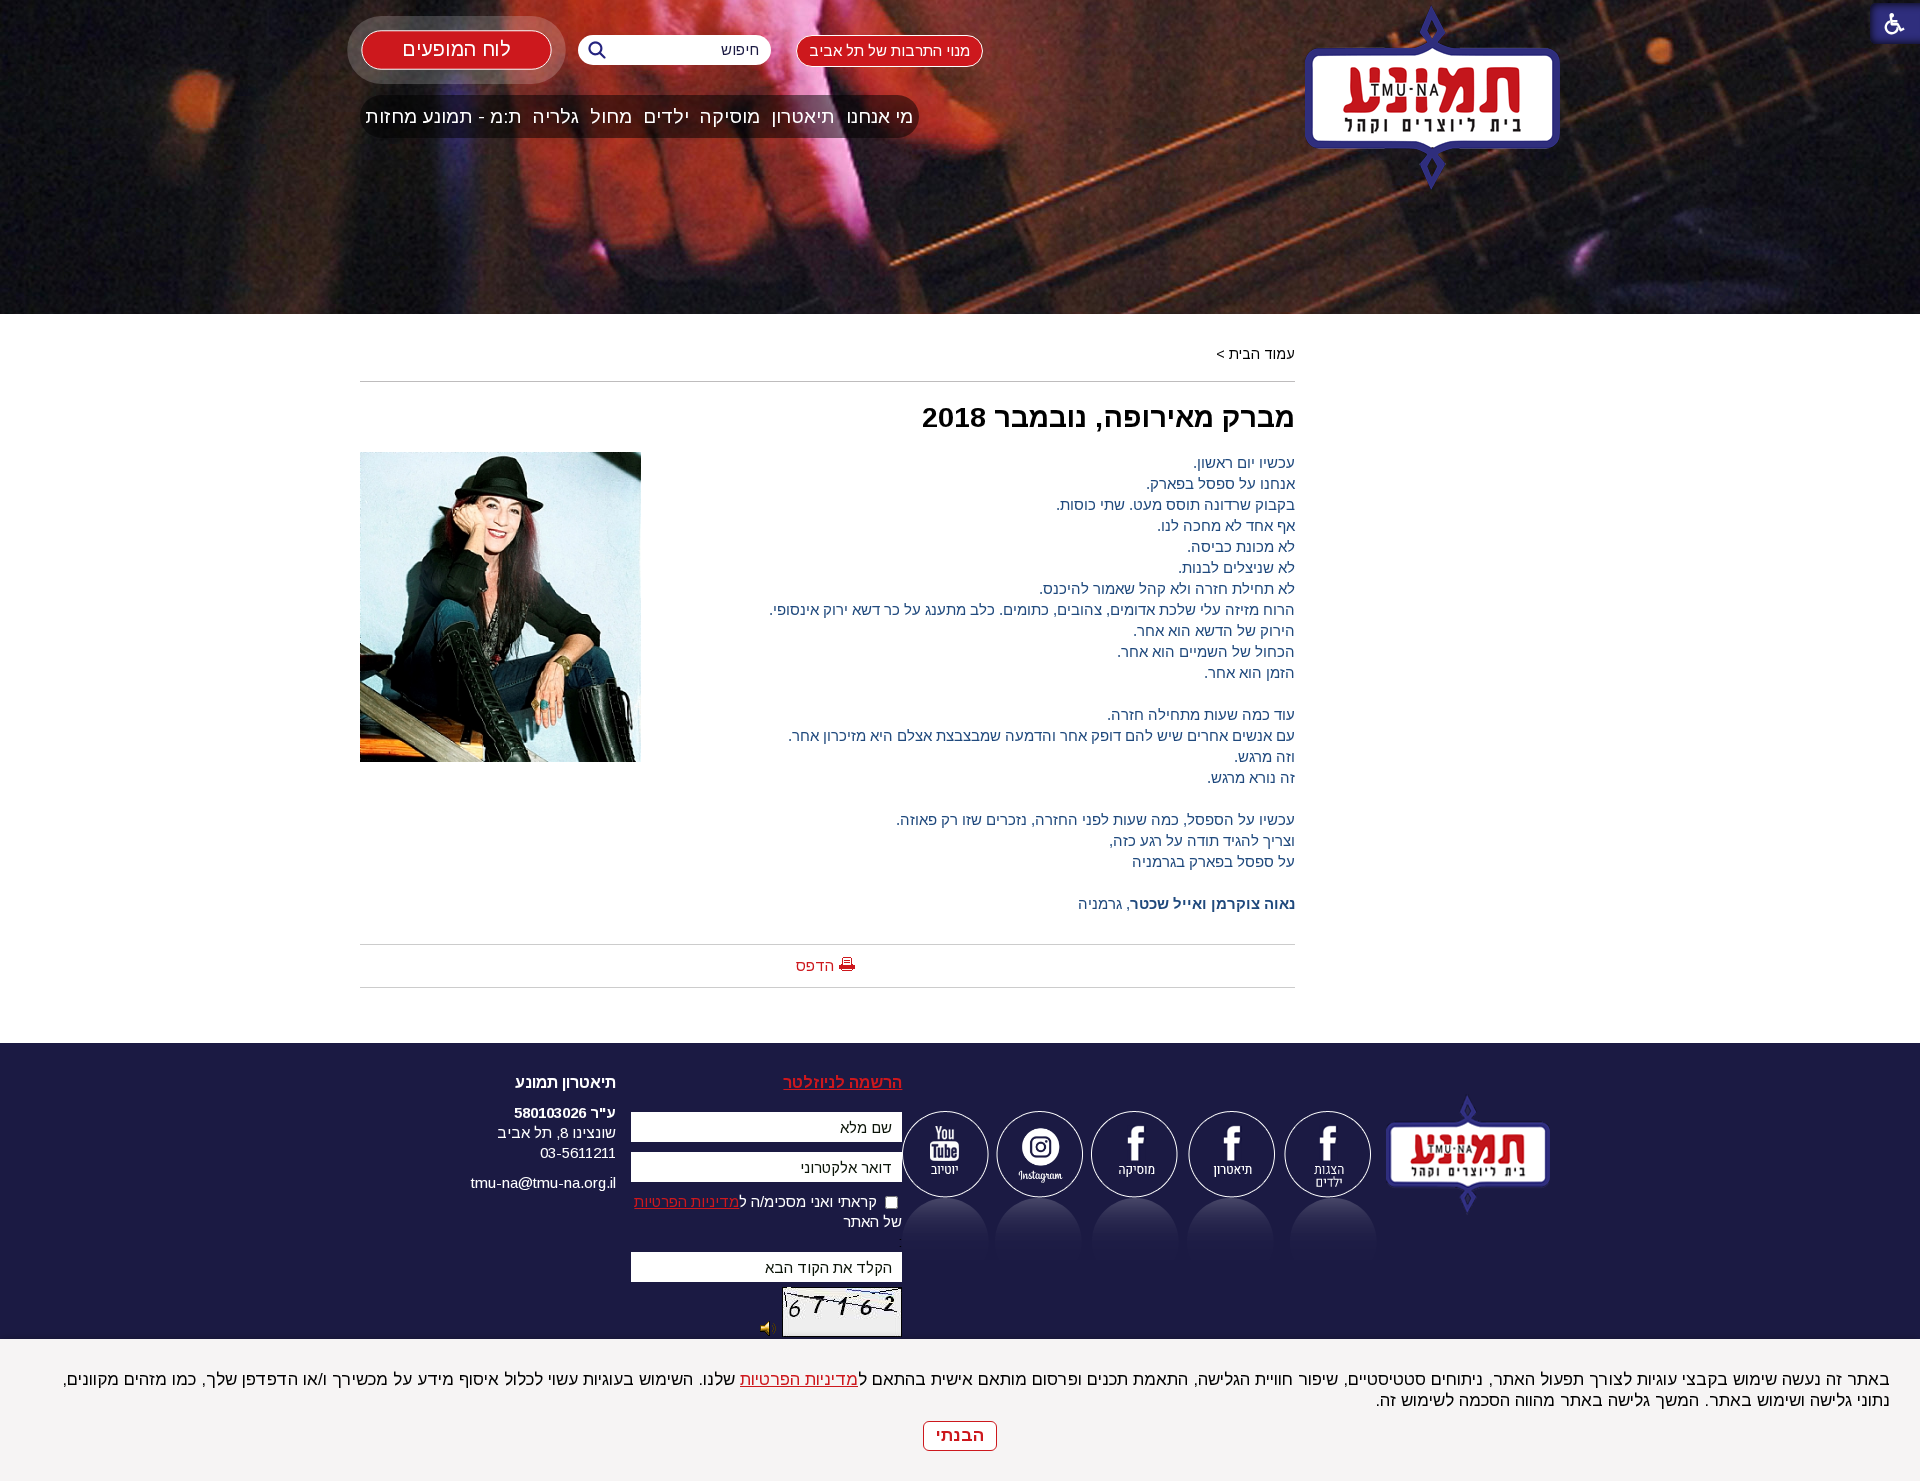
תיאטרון (803, 116)
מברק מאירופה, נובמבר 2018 (1108, 417)
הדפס (815, 965)
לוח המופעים (456, 49)
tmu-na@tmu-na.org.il (543, 1182)
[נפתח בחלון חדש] (944, 1154)
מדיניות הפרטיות (799, 1379)
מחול (611, 116)
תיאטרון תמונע (565, 1082)
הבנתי (960, 1435)
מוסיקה (730, 116)
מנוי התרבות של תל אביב (889, 50)
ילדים (666, 116)
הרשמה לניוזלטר (842, 1082)
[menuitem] (880, 116)
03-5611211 (578, 1152)
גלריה (556, 116)
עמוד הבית (1262, 354)
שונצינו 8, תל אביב (556, 1132)
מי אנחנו (879, 116)
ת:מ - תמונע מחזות (443, 116)
